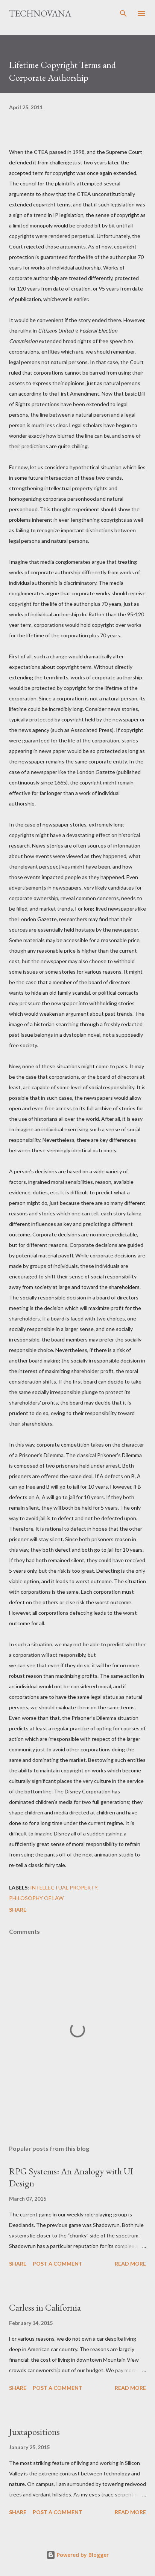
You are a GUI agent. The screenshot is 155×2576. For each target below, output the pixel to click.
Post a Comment (58, 2264)
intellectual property (64, 1887)
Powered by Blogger (82, 2555)
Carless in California (45, 2307)
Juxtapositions (34, 2432)
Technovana (40, 13)
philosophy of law (36, 1898)
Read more (130, 2264)
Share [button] (18, 1910)
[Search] (123, 14)
